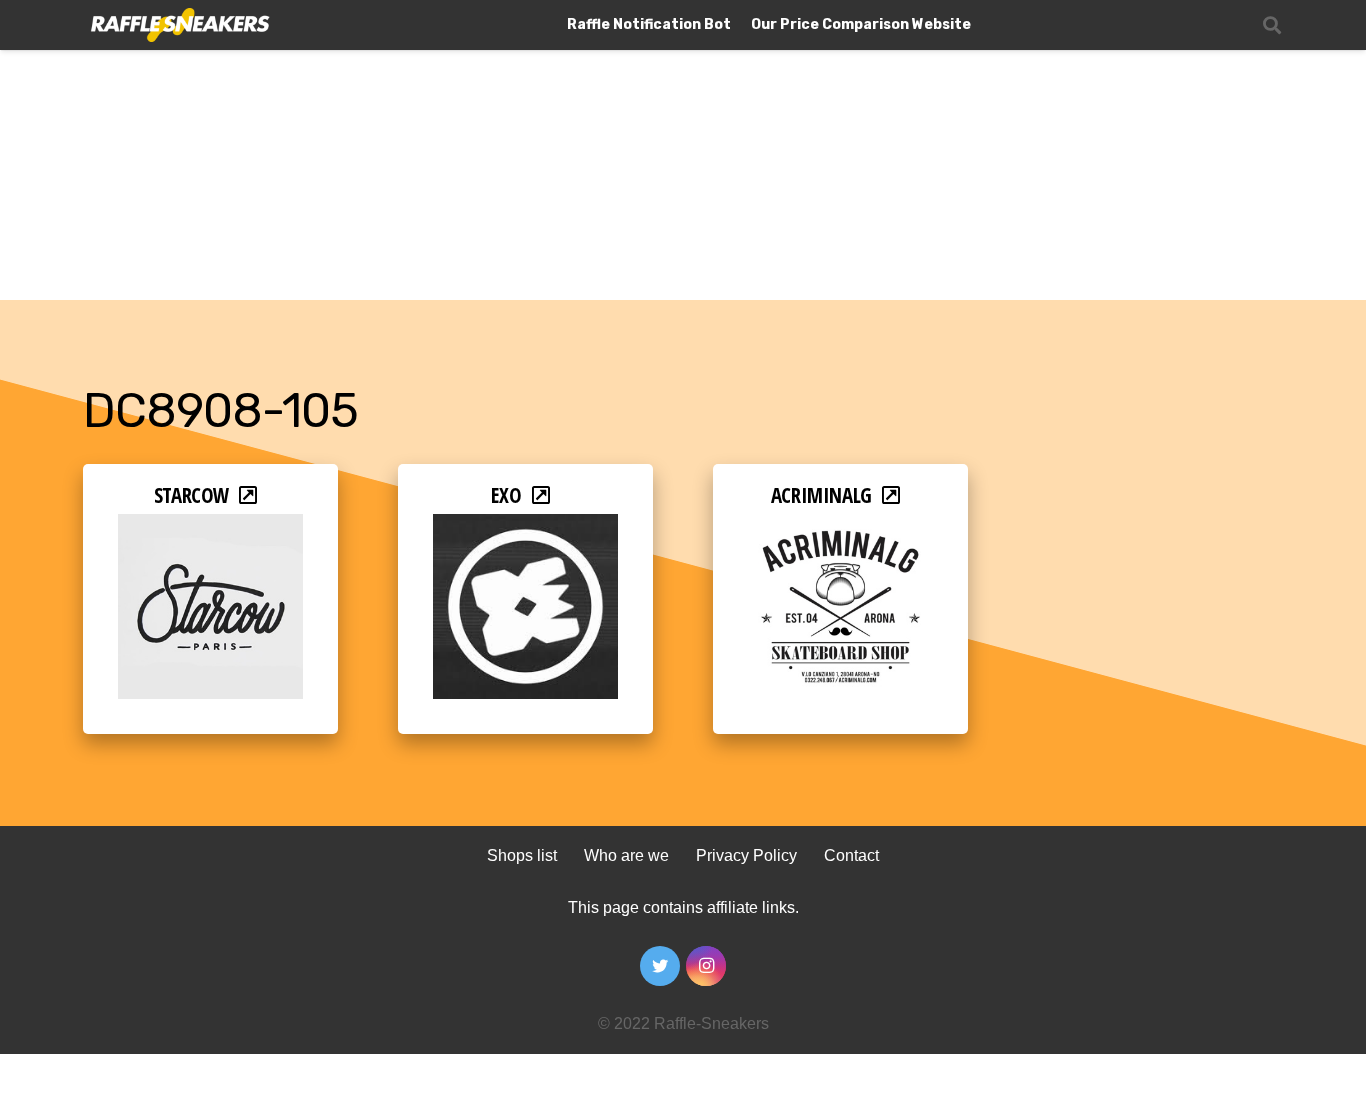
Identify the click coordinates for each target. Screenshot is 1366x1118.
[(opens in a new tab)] (210, 527)
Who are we (626, 855)
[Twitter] (660, 966)
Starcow (191, 495)
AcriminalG (821, 495)
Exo (506, 495)
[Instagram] (706, 966)
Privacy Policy (746, 855)
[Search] (1272, 25)
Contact (851, 855)
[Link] (178, 25)
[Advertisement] (683, 150)
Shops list (522, 855)
